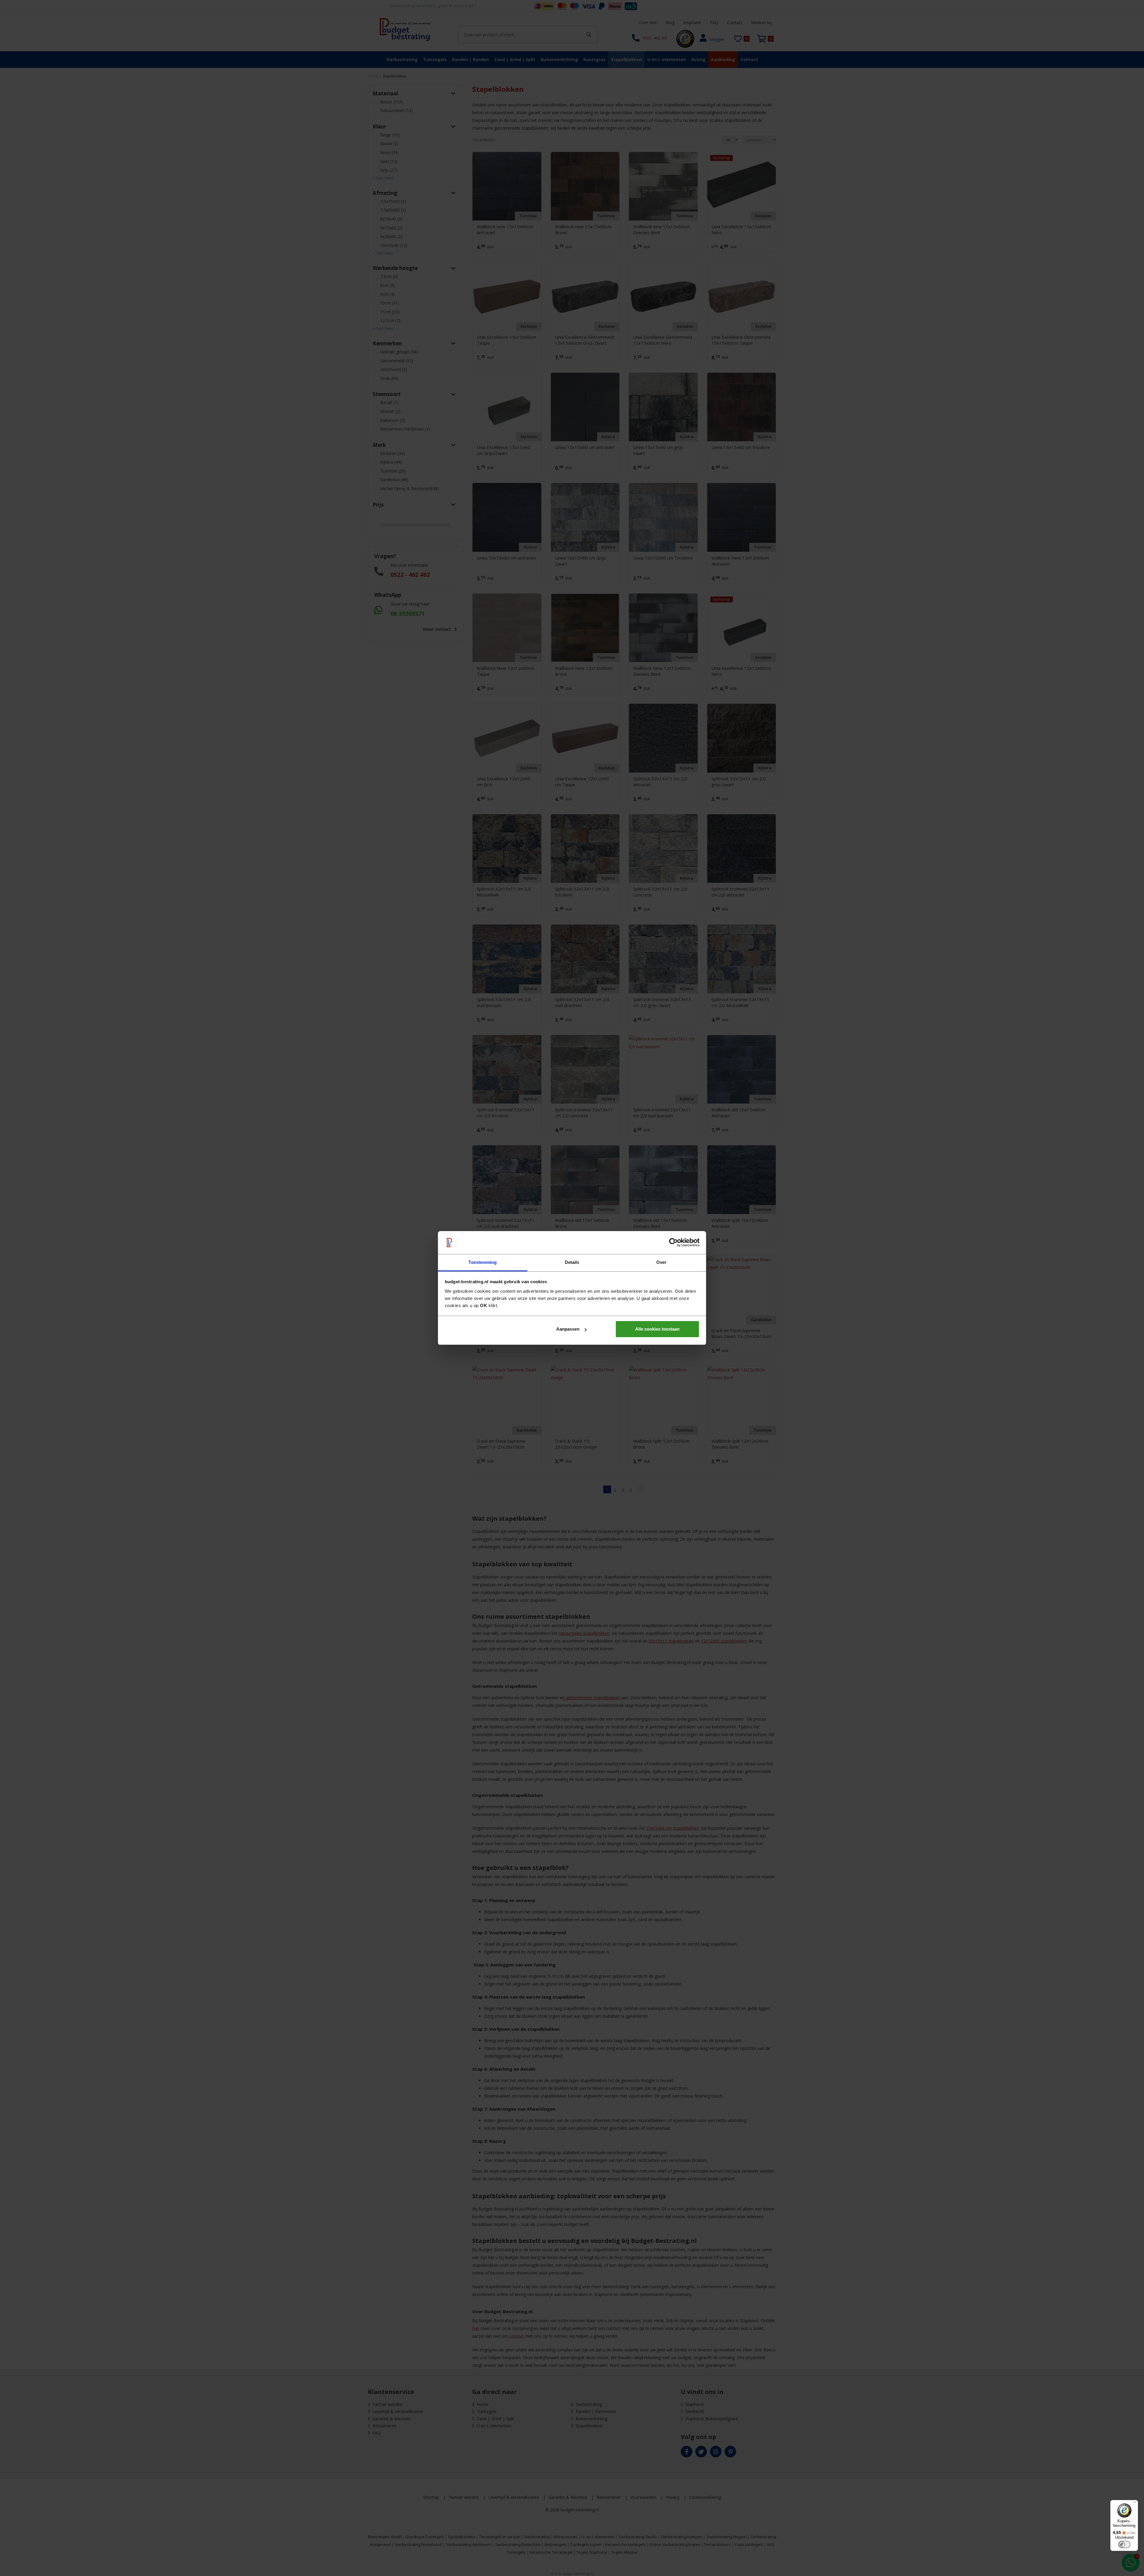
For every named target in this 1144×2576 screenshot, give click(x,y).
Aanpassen (568, 1329)
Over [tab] (661, 1262)
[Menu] (1134, 2504)
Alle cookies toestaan (657, 1329)
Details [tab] (572, 1262)
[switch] (1124, 2544)
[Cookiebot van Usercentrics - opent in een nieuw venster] (673, 1243)
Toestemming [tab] (482, 1262)
